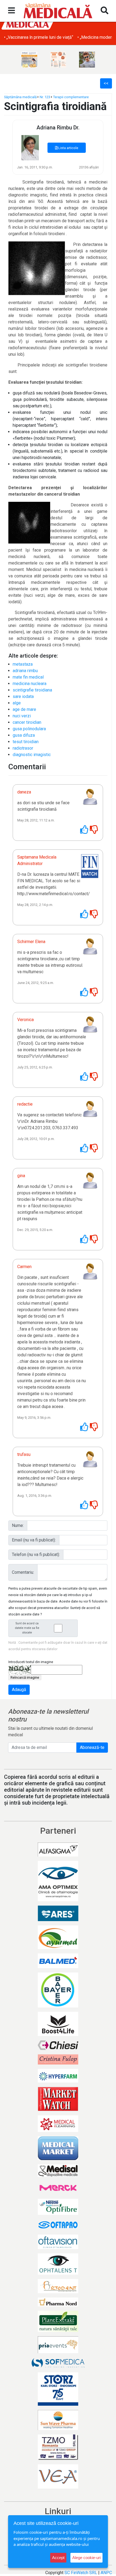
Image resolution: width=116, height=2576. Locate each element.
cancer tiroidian (27, 722)
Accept (58, 2558)
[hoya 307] (87, 60)
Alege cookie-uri (86, 2558)
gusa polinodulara (29, 729)
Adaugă (19, 1690)
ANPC (106, 2573)
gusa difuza (24, 735)
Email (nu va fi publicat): (34, 1540)
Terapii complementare (71, 97)
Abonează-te (92, 1747)
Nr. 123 (45, 97)
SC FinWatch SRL (81, 2573)
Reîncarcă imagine (25, 1677)
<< (106, 83)
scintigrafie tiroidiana (32, 690)
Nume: (18, 1525)
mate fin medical (28, 677)
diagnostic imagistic (32, 755)
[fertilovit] (29, 60)
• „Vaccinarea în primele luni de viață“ (39, 37)
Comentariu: (23, 1572)
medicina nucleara (30, 684)
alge (17, 703)
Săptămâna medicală (20, 97)
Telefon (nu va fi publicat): (36, 1555)
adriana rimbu (25, 671)
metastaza (23, 664)
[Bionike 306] (58, 60)
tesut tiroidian (26, 742)
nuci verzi (22, 716)
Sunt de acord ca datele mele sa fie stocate (27, 1628)
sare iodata (23, 696)
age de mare (24, 709)
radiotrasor (23, 748)
